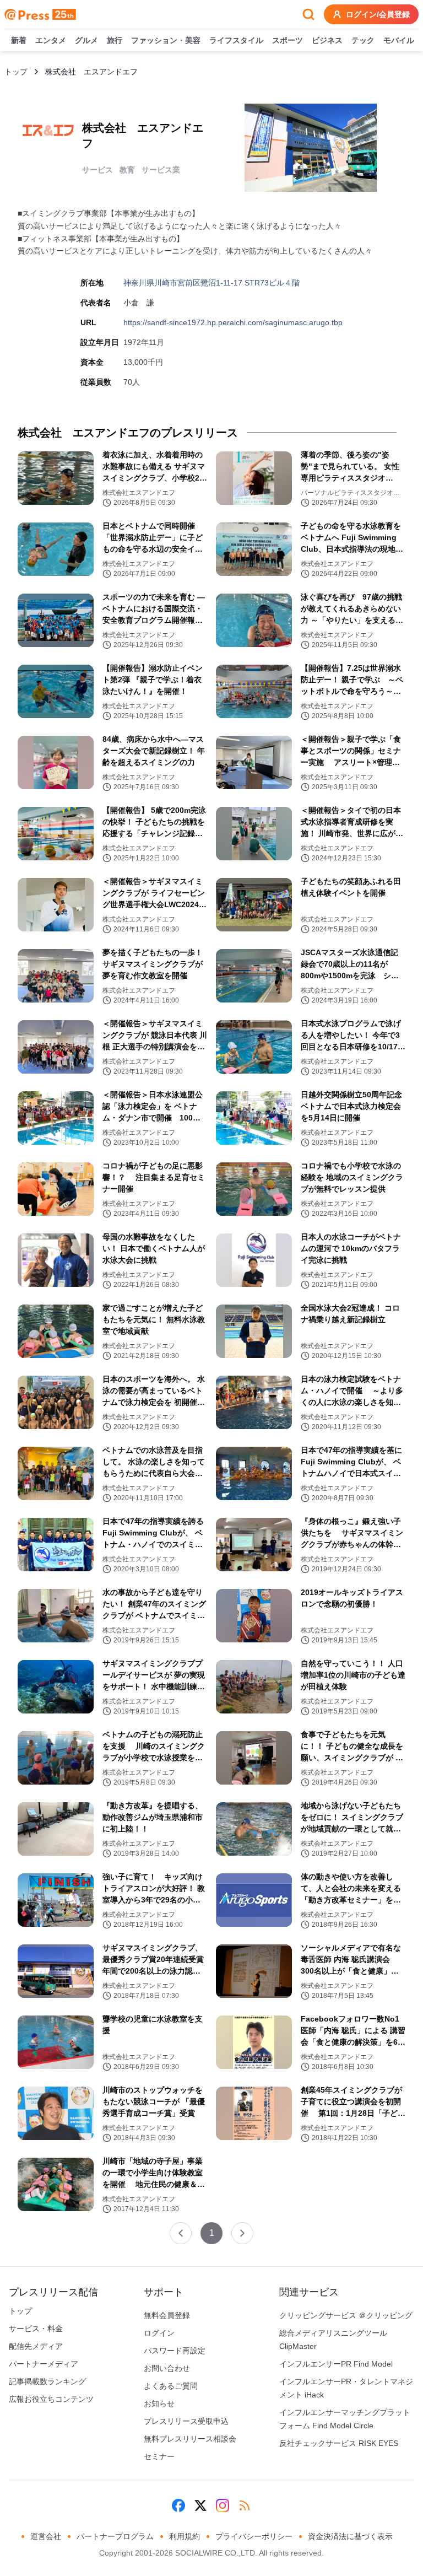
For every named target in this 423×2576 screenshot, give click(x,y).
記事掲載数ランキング (47, 2381)
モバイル (399, 40)
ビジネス (327, 40)
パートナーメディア (44, 2364)
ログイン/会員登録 (378, 14)
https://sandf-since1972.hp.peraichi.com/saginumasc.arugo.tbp (233, 322)
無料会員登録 (167, 2315)
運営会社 (46, 2536)
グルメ (86, 40)
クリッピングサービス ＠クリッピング (346, 2315)
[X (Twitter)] (200, 2505)
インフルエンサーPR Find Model (336, 2364)
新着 (19, 40)
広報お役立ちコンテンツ (51, 2399)
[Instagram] (223, 2505)
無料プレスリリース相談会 (190, 2439)
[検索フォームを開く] (308, 14)
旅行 (115, 40)
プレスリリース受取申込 (186, 2421)
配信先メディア (36, 2346)
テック (363, 40)
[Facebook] (178, 2505)
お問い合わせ (167, 2368)
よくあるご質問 (171, 2386)
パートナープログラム (115, 2536)
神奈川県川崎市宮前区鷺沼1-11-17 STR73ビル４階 (211, 283)
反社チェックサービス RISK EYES (339, 2443)
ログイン (159, 2333)
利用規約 (185, 2536)
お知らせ (159, 2403)
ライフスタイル (236, 40)
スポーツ (288, 40)
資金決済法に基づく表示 (350, 2536)
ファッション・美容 (166, 40)
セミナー (159, 2456)
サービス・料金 (36, 2329)
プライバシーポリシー (254, 2536)
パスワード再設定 (175, 2351)
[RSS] (245, 2505)
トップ (16, 72)
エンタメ (51, 40)
